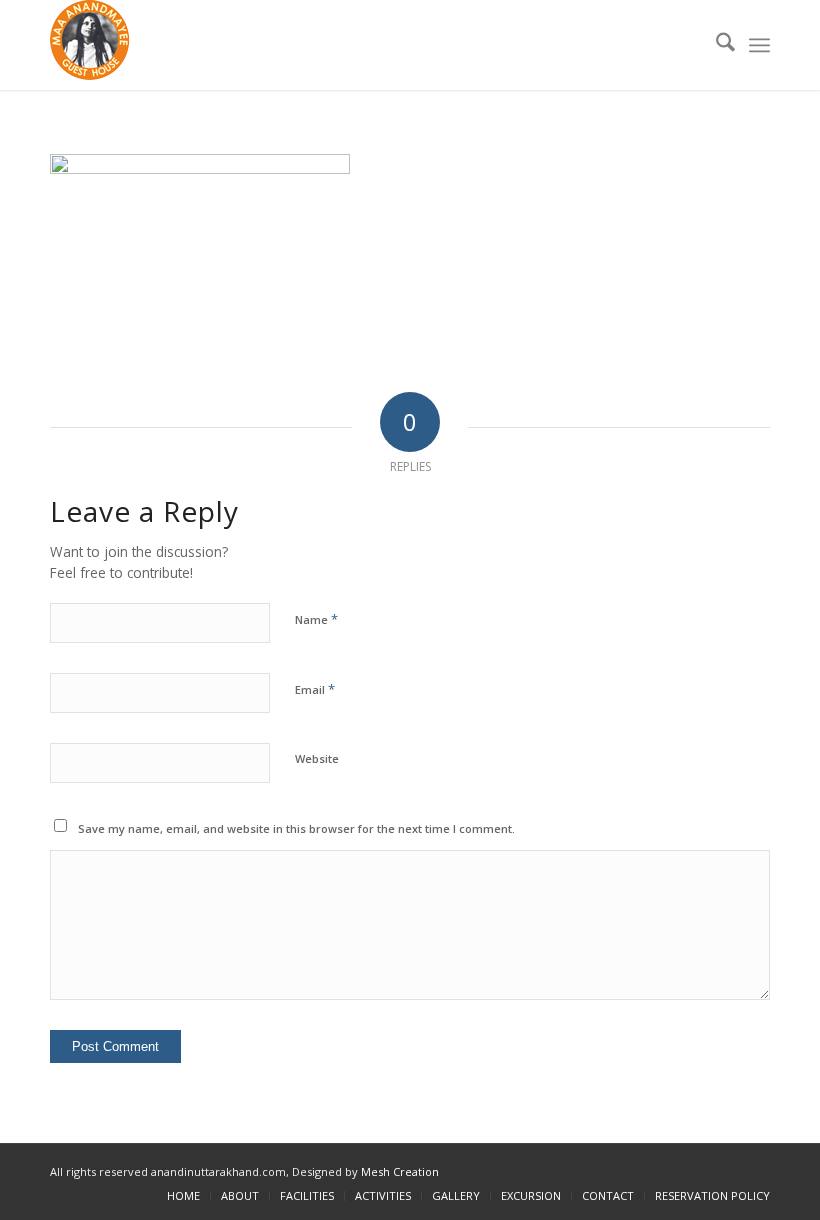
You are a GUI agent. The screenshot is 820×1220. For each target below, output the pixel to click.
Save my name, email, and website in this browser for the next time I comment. (296, 828)
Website (317, 758)
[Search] (715, 45)
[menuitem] (715, 45)
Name (316, 619)
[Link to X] (695, 1169)
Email (315, 689)
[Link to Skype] (755, 1169)
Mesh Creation (400, 1171)
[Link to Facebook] (725, 1169)
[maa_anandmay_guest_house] (90, 45)
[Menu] (759, 45)
